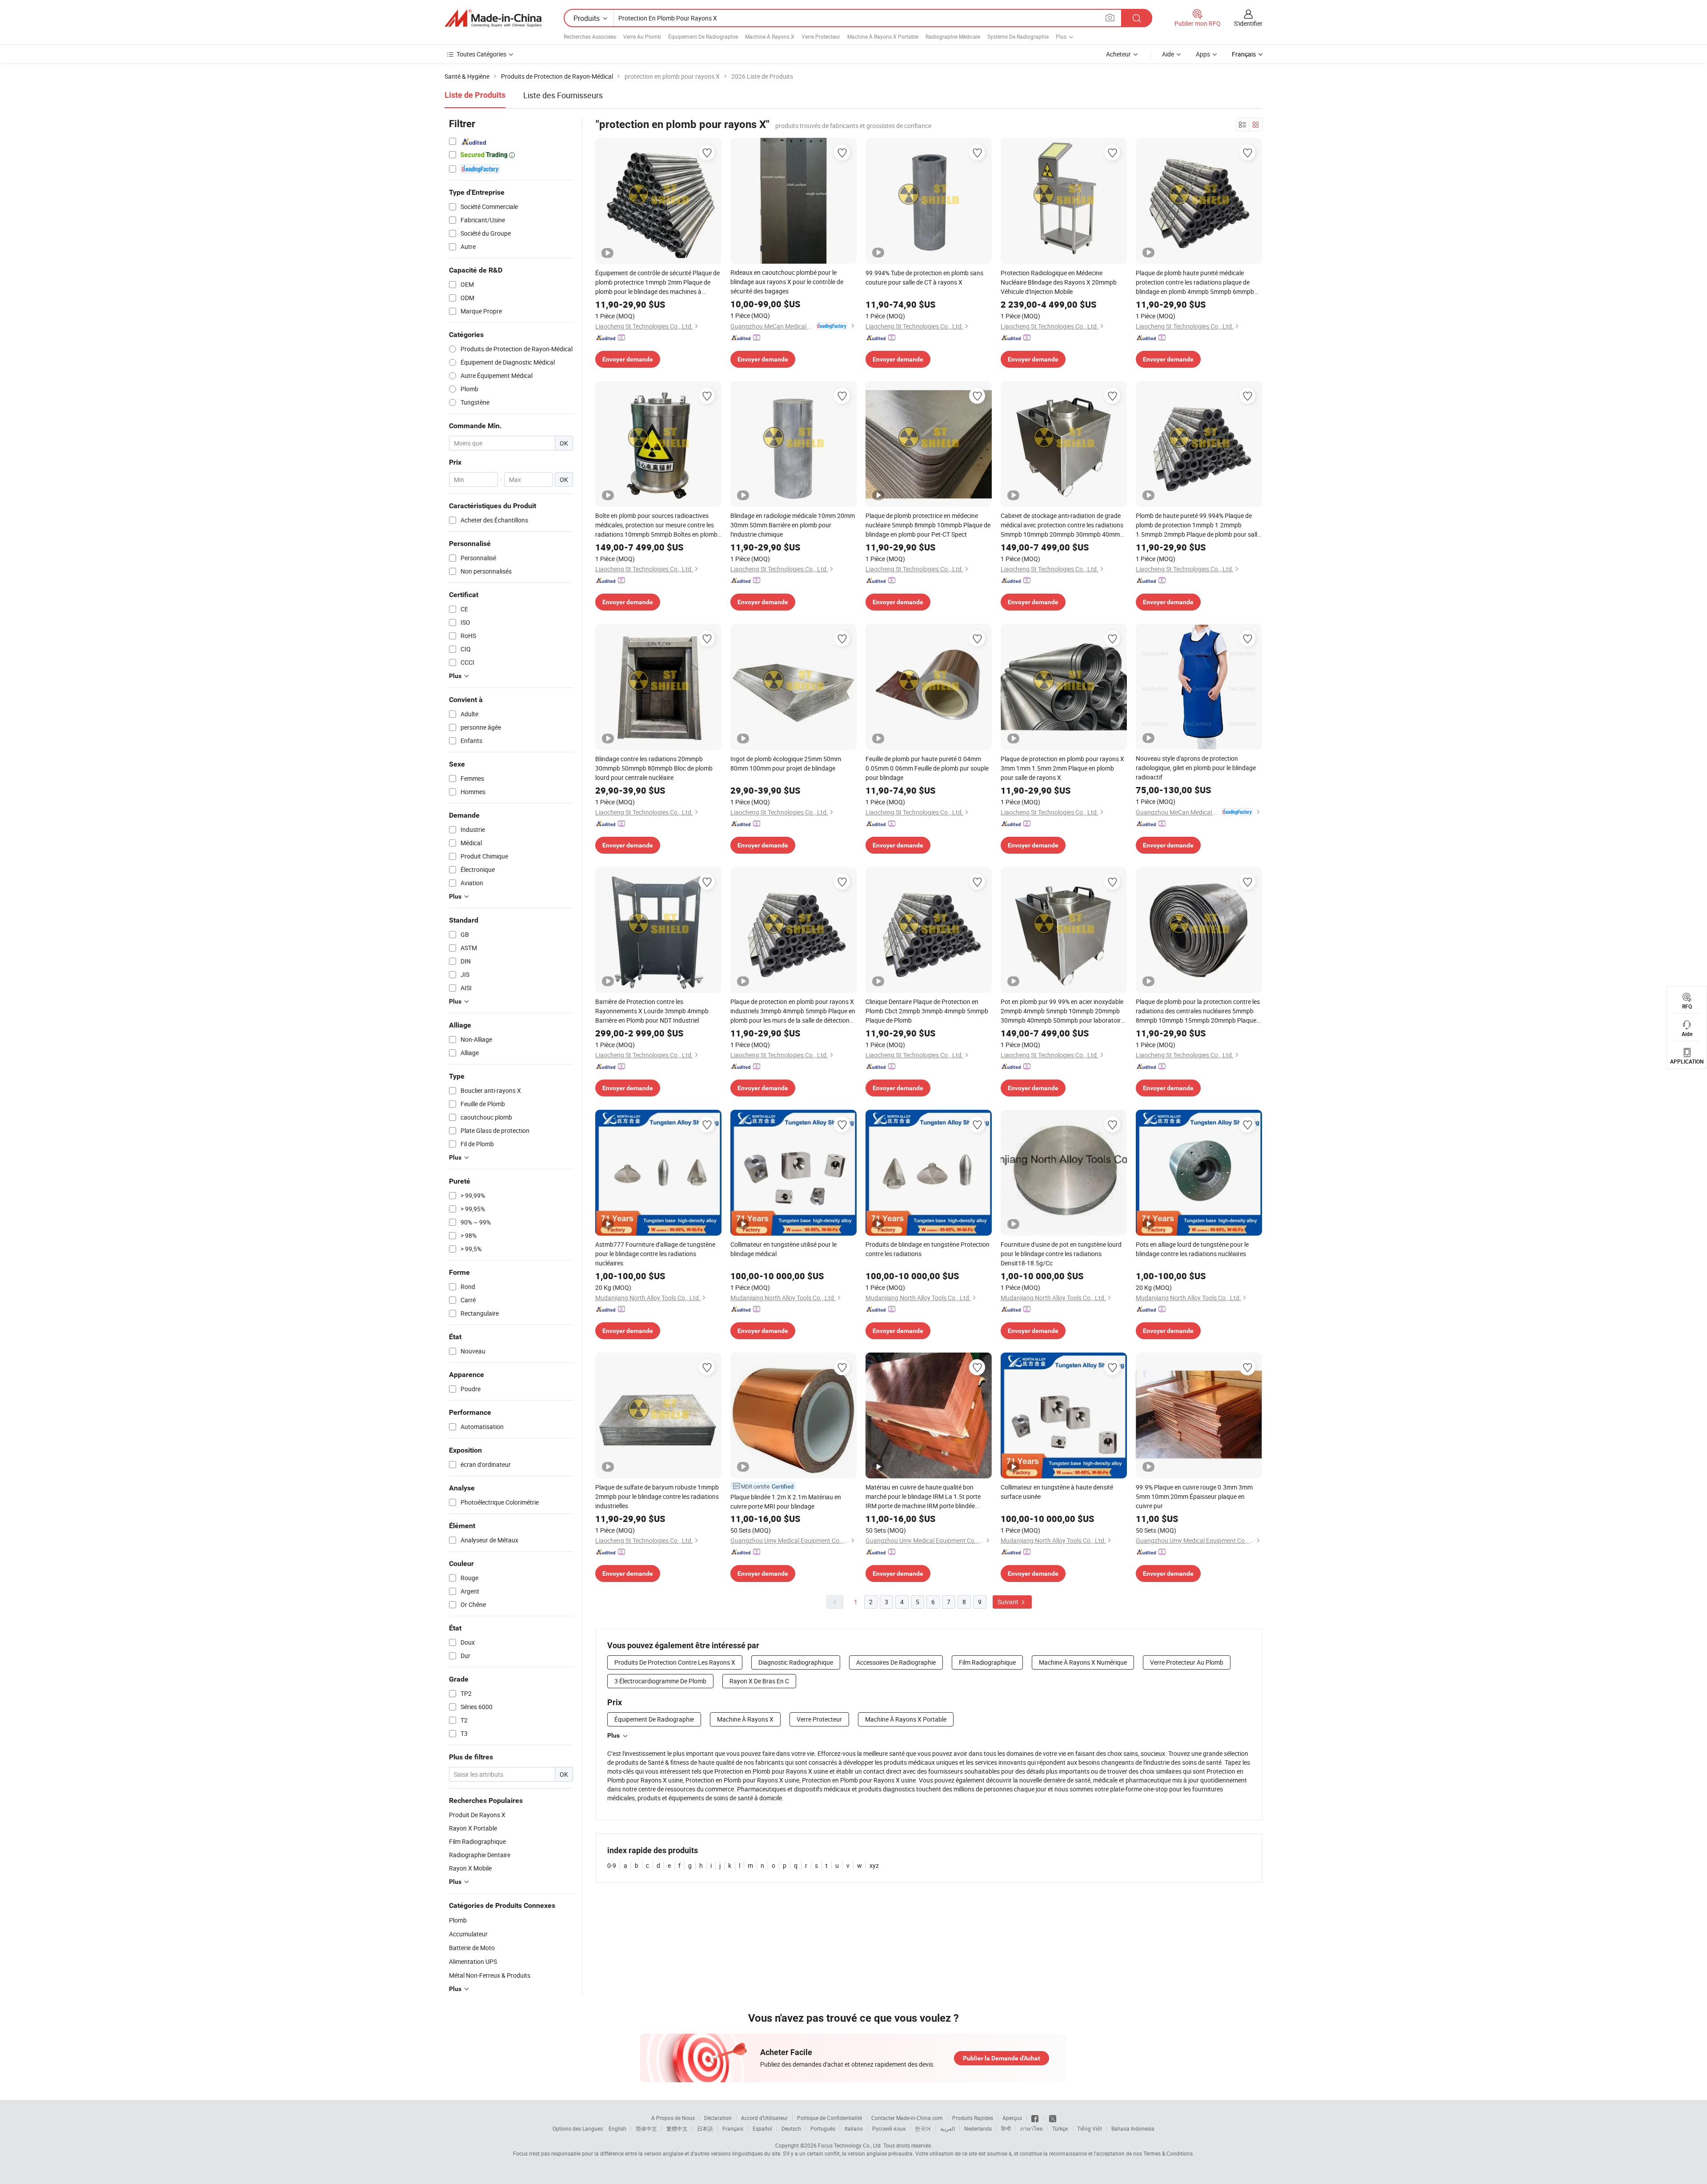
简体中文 (646, 2128)
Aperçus (1012, 2118)
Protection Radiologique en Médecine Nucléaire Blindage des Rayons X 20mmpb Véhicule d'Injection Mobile (1059, 282)
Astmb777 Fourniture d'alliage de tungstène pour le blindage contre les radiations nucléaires (655, 1254)
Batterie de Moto (472, 1948)
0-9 (612, 1865)
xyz (874, 1865)
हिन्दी (1006, 2128)
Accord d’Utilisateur (764, 2118)
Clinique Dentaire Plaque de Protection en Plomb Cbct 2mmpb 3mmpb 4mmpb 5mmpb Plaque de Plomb (927, 1011)
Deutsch (791, 2128)
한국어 (923, 2128)
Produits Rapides (973, 2118)
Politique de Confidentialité (829, 2118)
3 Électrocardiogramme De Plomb (660, 1681)
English (617, 2128)
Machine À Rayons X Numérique (1083, 1662)
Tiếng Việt (1090, 2128)
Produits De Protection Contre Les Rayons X (675, 1662)
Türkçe (1060, 2128)
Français (733, 2128)
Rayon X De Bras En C (759, 1681)
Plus (613, 1735)
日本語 (705, 2128)
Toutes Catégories (481, 54)
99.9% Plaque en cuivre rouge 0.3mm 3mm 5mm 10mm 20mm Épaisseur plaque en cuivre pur (1194, 1496)
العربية (948, 2128)
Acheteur (1118, 54)
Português (823, 2128)
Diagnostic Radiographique (796, 1662)
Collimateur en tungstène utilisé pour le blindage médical (783, 1249)
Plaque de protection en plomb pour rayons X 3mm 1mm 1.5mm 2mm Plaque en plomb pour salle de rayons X (1062, 768)
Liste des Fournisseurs (563, 95)
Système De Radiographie (1018, 36)
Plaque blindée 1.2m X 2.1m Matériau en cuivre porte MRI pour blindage (786, 1501)
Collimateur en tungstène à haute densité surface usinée (1057, 1492)
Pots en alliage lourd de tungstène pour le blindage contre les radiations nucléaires (1192, 1249)
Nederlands (978, 2128)
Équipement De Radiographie (703, 36)
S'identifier (1248, 23)
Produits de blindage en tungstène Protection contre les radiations (928, 1249)
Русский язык (889, 2128)
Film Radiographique (987, 1662)
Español (762, 2128)
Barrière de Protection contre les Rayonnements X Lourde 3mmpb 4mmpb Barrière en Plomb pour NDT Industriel (652, 1011)
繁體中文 (677, 2128)
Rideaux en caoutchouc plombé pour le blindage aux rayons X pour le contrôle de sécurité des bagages (787, 282)
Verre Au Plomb (642, 36)
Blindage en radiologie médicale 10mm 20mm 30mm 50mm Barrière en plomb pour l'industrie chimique (793, 525)
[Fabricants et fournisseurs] (493, 18)
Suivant (1009, 1602)
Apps (1203, 54)
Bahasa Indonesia (1133, 2128)
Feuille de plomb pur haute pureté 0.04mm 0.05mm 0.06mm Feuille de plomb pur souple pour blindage (927, 768)
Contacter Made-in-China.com (907, 2118)
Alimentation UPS (473, 1961)
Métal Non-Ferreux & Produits (490, 1975)
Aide (1168, 54)
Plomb (458, 1920)
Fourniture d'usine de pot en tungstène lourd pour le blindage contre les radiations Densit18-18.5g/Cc (1061, 1254)
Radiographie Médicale (953, 36)
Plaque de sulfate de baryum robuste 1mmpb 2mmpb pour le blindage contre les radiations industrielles (657, 1496)
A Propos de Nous (673, 2118)
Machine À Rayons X (770, 36)
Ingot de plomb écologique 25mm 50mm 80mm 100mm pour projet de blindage (786, 763)
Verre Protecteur (821, 36)
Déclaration (718, 2118)
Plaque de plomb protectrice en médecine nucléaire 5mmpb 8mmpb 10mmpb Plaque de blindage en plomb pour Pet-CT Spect (928, 525)
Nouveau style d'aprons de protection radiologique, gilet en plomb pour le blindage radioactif (1196, 768)
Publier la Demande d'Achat (1002, 2058)
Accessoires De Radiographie (896, 1662)
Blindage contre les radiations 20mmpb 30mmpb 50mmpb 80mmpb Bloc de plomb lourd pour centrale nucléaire (654, 768)
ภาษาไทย (1032, 2128)
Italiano (854, 2128)
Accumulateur (468, 1934)
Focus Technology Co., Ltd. (850, 2145)
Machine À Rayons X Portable (883, 36)
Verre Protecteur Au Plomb (1187, 1662)
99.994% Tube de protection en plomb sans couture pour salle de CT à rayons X (924, 277)
